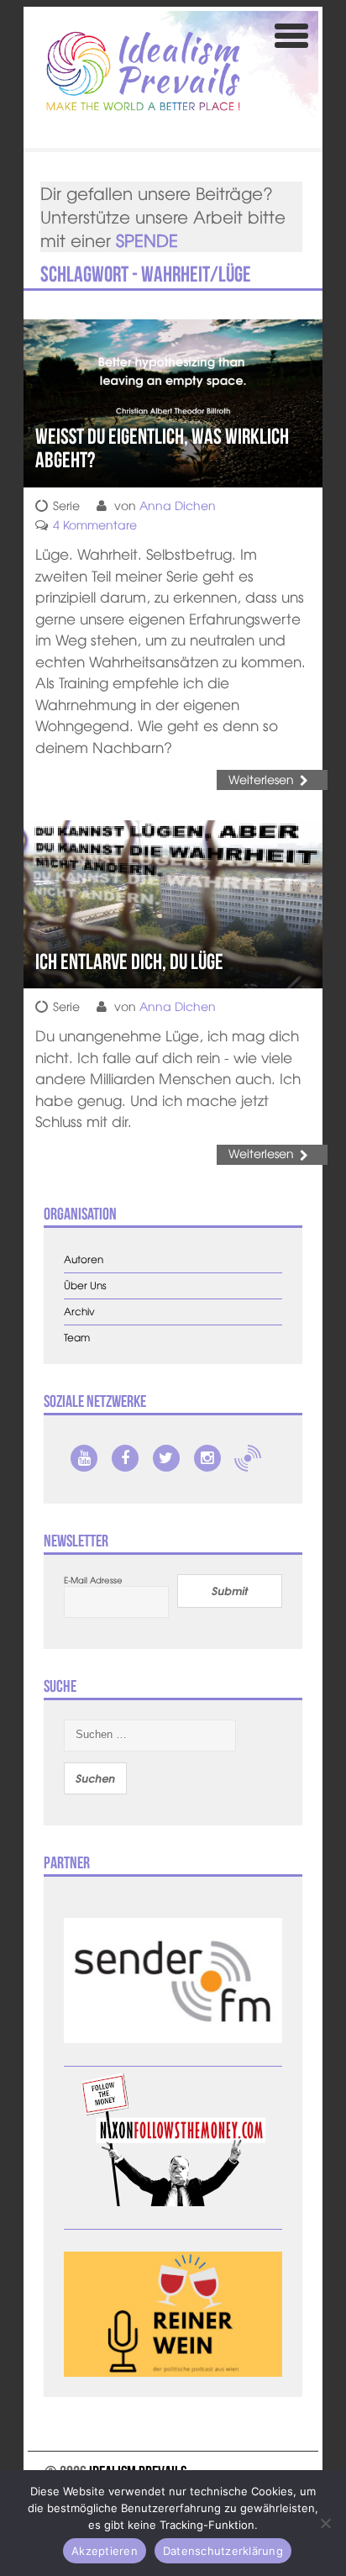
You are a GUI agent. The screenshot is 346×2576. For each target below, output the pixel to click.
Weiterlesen (261, 779)
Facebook (125, 1458)
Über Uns (85, 1285)
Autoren (84, 1259)
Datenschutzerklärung (223, 2551)
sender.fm (248, 1458)
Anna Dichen (178, 505)
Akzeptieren (105, 2551)
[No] (325, 2523)
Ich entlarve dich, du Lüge (129, 961)
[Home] (143, 71)
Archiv (79, 1312)
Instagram (207, 1458)
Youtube (84, 1458)
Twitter (166, 1458)
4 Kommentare (95, 524)
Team (77, 1338)
